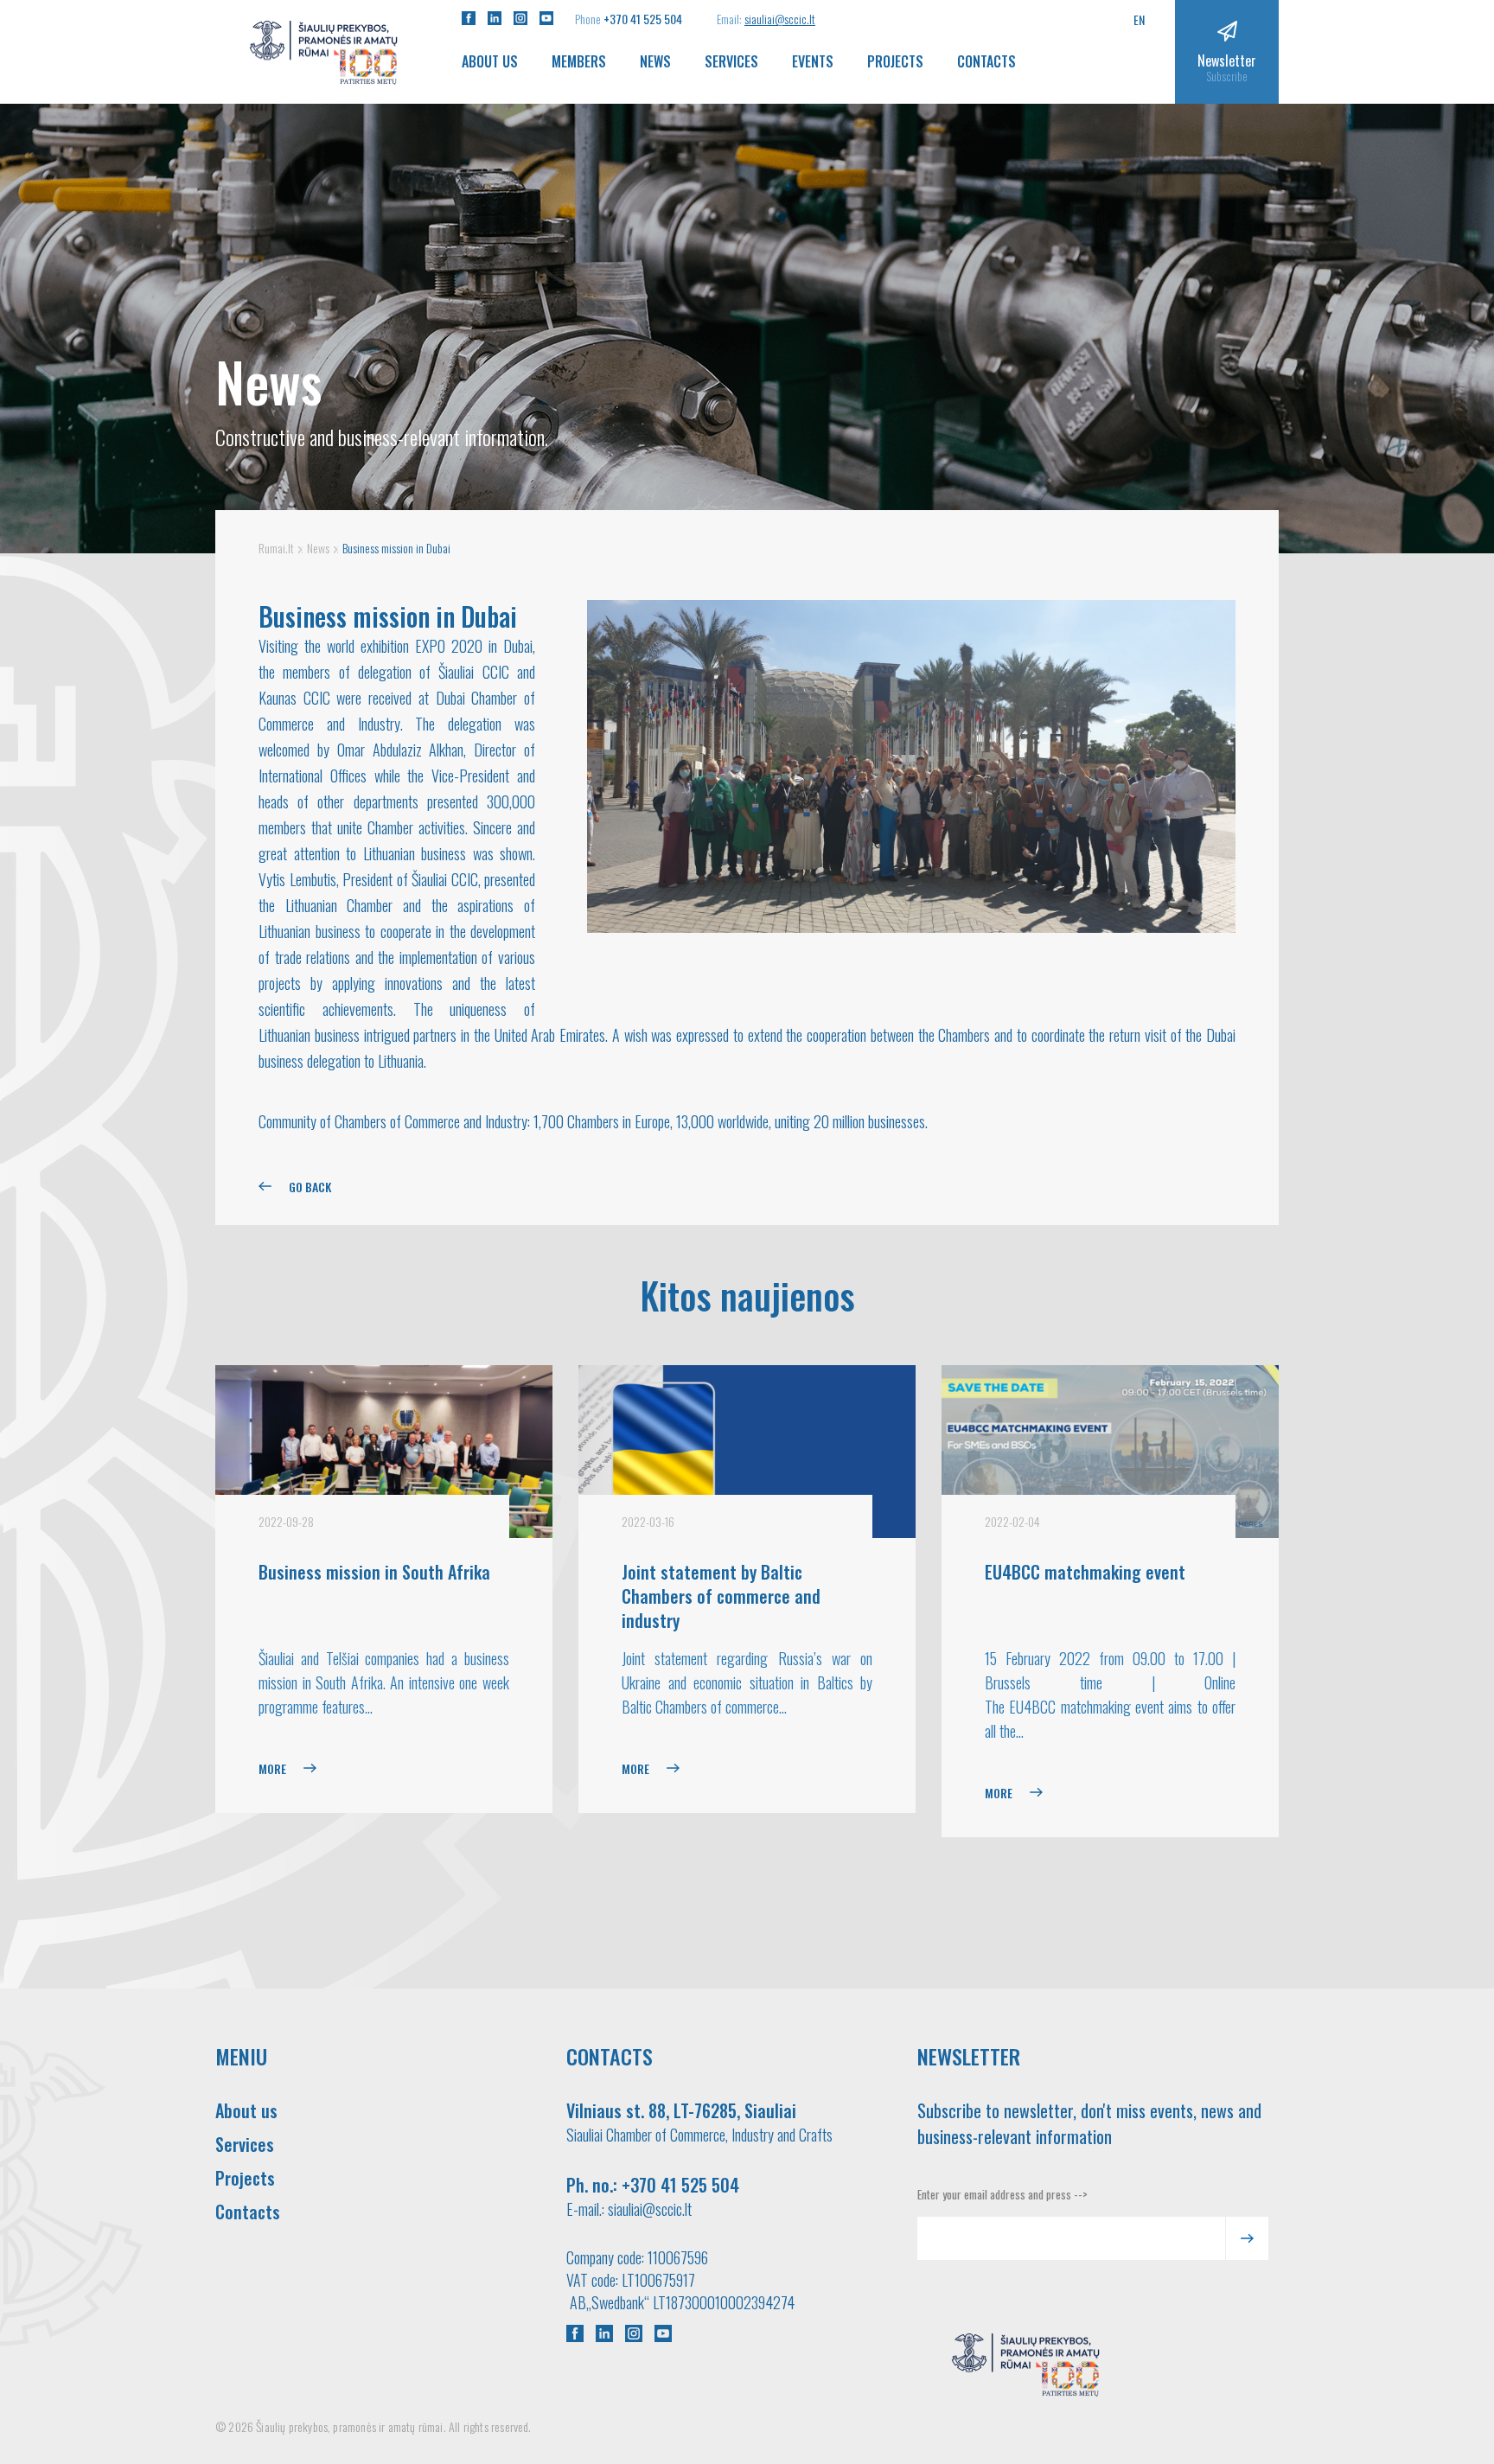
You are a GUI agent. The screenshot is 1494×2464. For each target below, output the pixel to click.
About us (490, 61)
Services (731, 61)
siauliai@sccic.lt (780, 19)
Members (579, 61)
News (655, 61)
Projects (895, 61)
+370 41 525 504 (643, 19)
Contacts (986, 61)
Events (813, 61)
